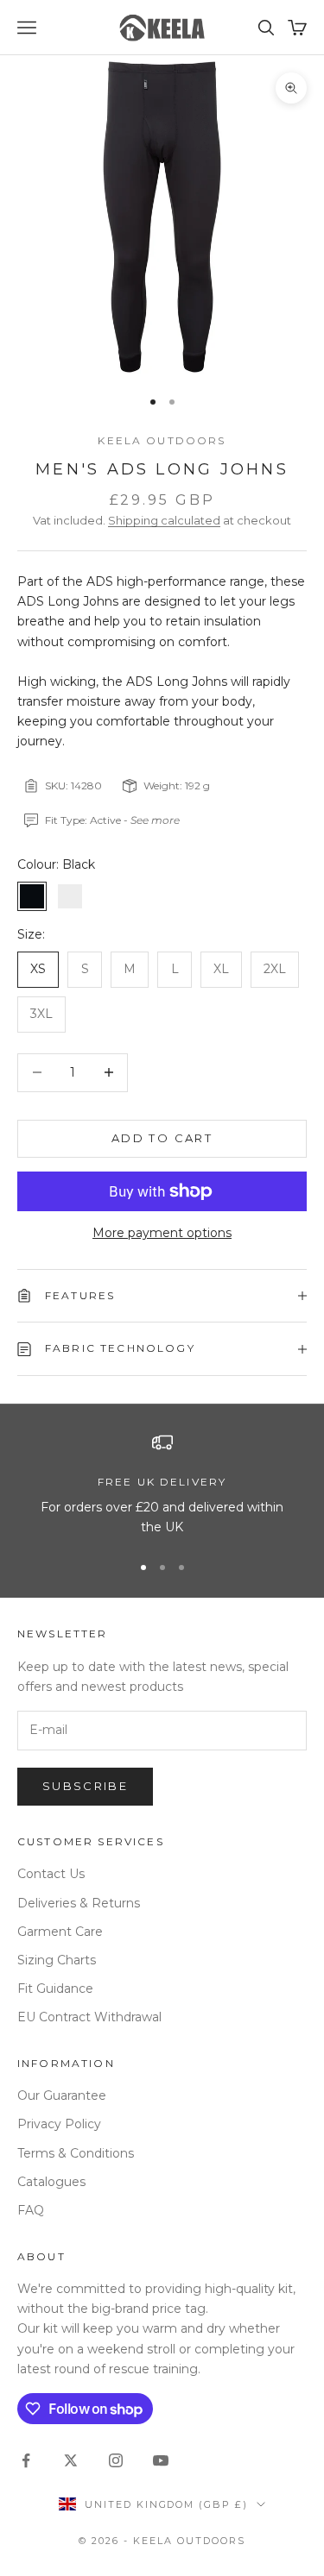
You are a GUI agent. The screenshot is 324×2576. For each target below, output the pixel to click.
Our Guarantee (62, 2095)
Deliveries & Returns (79, 1903)
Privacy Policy (59, 2124)
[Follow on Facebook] (26, 2460)
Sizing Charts (57, 1960)
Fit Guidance (55, 1989)
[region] (162, 1485)
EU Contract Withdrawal (89, 2017)
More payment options (162, 1233)
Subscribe (85, 1786)
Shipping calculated (164, 520)
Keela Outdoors (162, 440)
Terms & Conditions (76, 2153)
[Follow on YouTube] (161, 2460)
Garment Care (60, 1932)
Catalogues (51, 2182)
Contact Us (51, 1874)
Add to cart (162, 1138)
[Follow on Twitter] (71, 2460)
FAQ (31, 2210)
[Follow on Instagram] (116, 2460)
